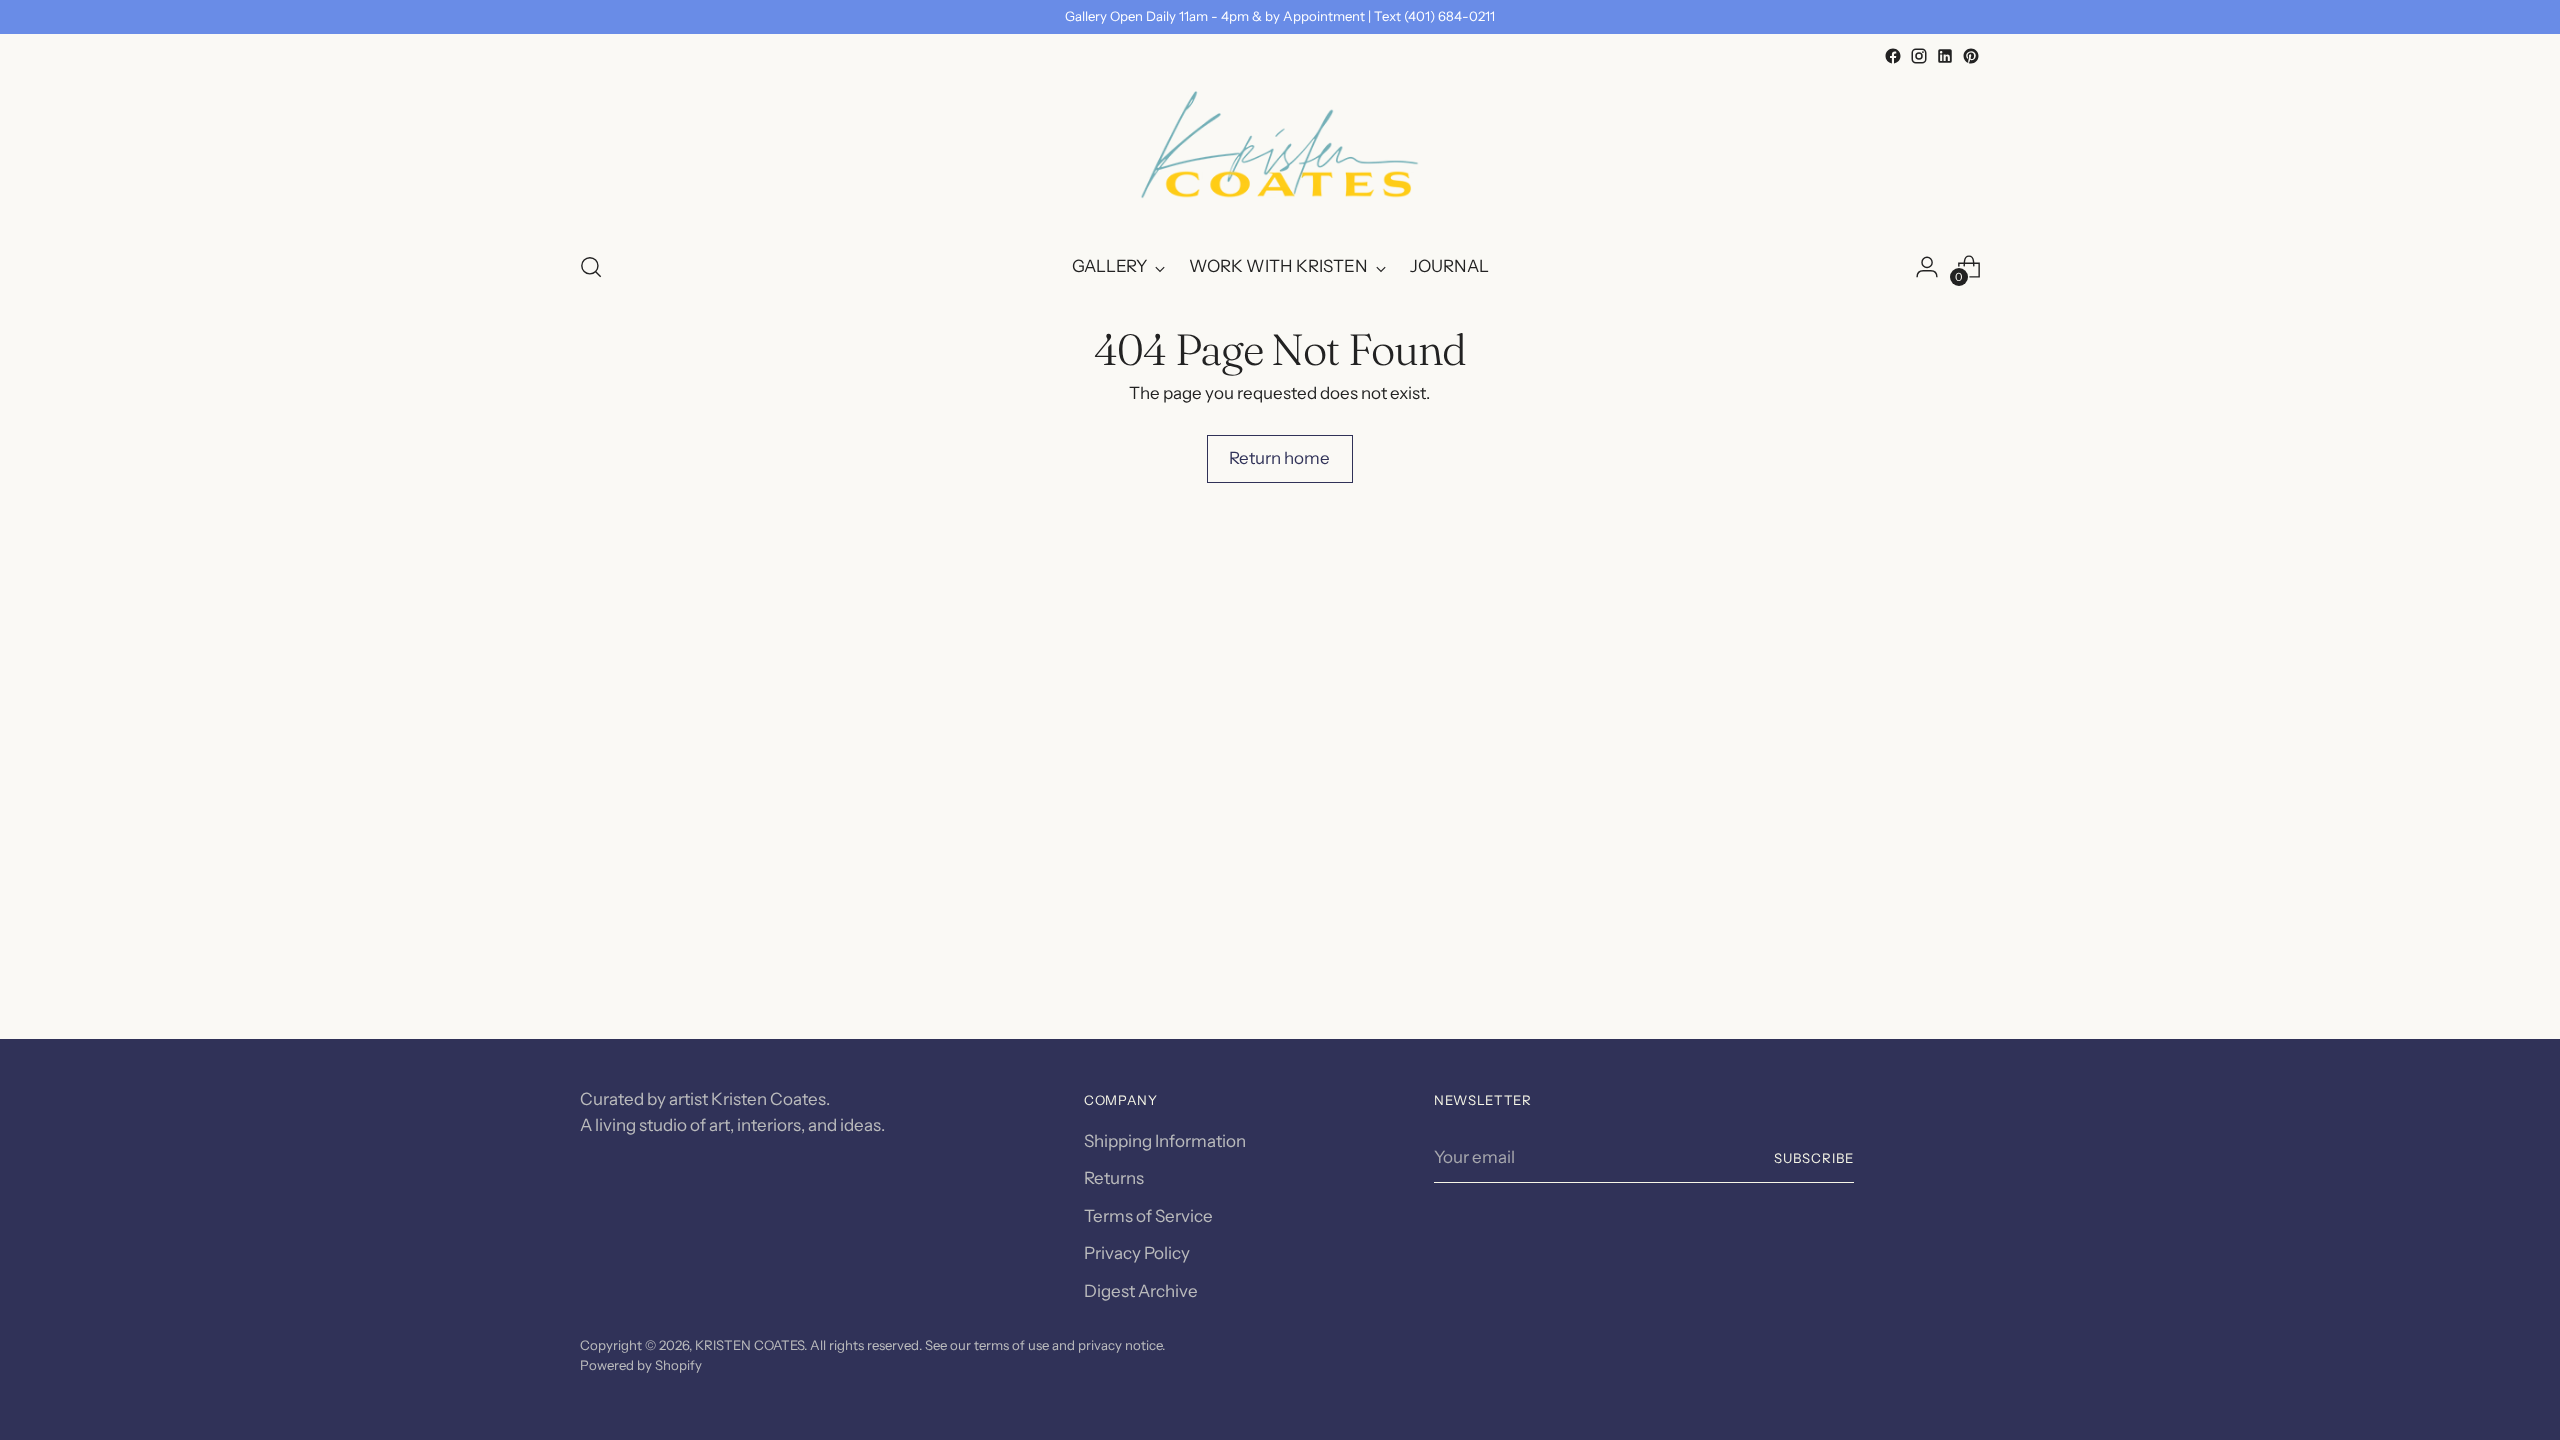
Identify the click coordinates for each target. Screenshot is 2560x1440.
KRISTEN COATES (749, 1345)
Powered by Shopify (641, 1365)
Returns (1114, 1178)
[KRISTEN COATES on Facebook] (1893, 56)
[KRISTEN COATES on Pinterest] (1971, 56)
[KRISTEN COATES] (1280, 151)
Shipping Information (1165, 1141)
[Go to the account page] (1927, 267)
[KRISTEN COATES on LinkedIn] (1945, 56)
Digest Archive (1141, 1291)
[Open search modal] (591, 267)
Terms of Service (1148, 1216)
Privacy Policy (1137, 1253)
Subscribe (1814, 1158)
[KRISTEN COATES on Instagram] (1919, 56)
